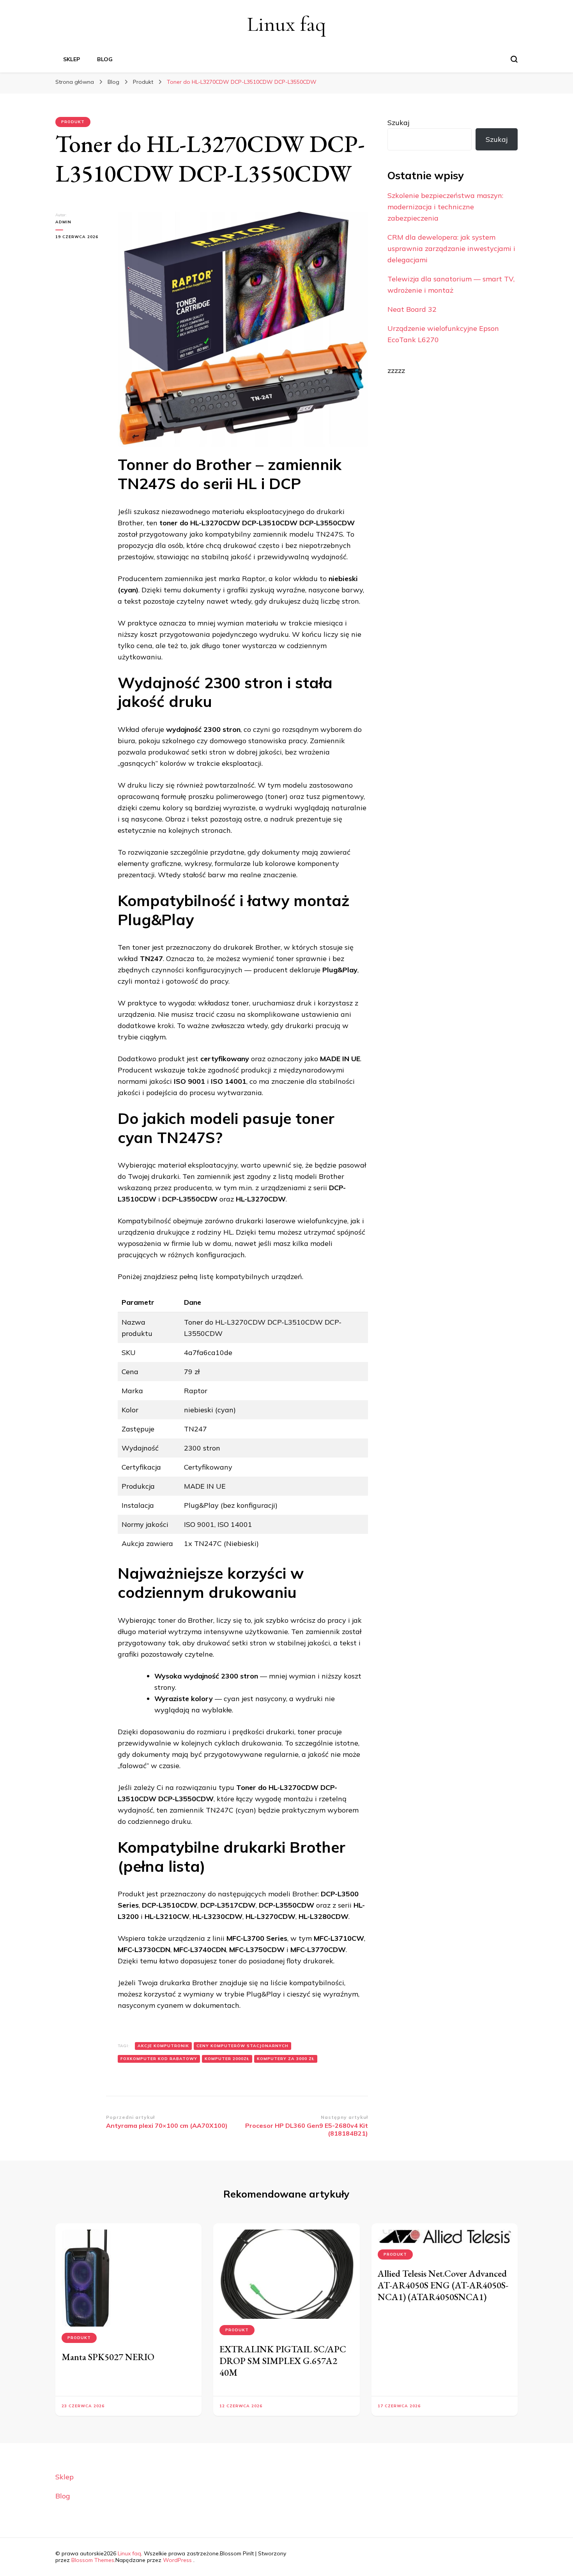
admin (63, 222)
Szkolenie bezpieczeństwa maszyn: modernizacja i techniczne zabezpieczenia (445, 207)
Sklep (72, 59)
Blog (105, 59)
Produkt (73, 122)
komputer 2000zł (227, 2059)
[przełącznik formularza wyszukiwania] (514, 59)
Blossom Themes (93, 2560)
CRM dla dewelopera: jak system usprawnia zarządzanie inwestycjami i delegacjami (451, 248)
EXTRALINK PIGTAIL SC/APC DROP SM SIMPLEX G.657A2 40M (283, 2361)
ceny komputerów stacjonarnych (242, 2046)
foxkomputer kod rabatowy (159, 2059)
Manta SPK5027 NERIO (108, 2357)
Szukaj (398, 123)
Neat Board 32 (412, 309)
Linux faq (286, 24)
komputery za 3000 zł (286, 2059)
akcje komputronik (163, 2046)
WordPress (177, 2560)
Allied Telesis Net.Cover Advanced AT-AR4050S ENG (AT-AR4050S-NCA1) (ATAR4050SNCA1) (443, 2285)
